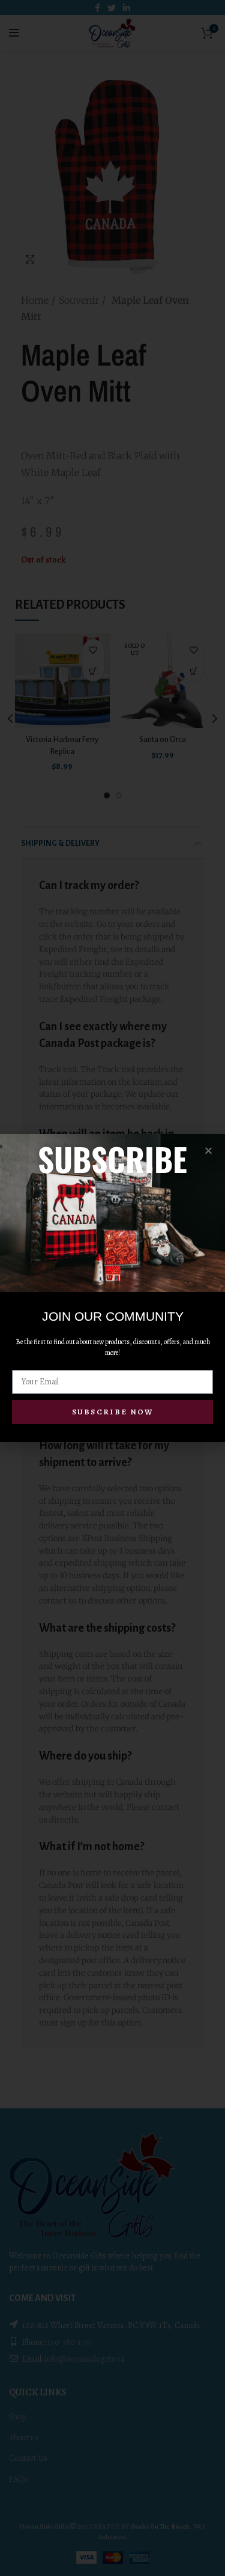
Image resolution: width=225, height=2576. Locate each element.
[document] (112, 1288)
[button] (208, 1151)
